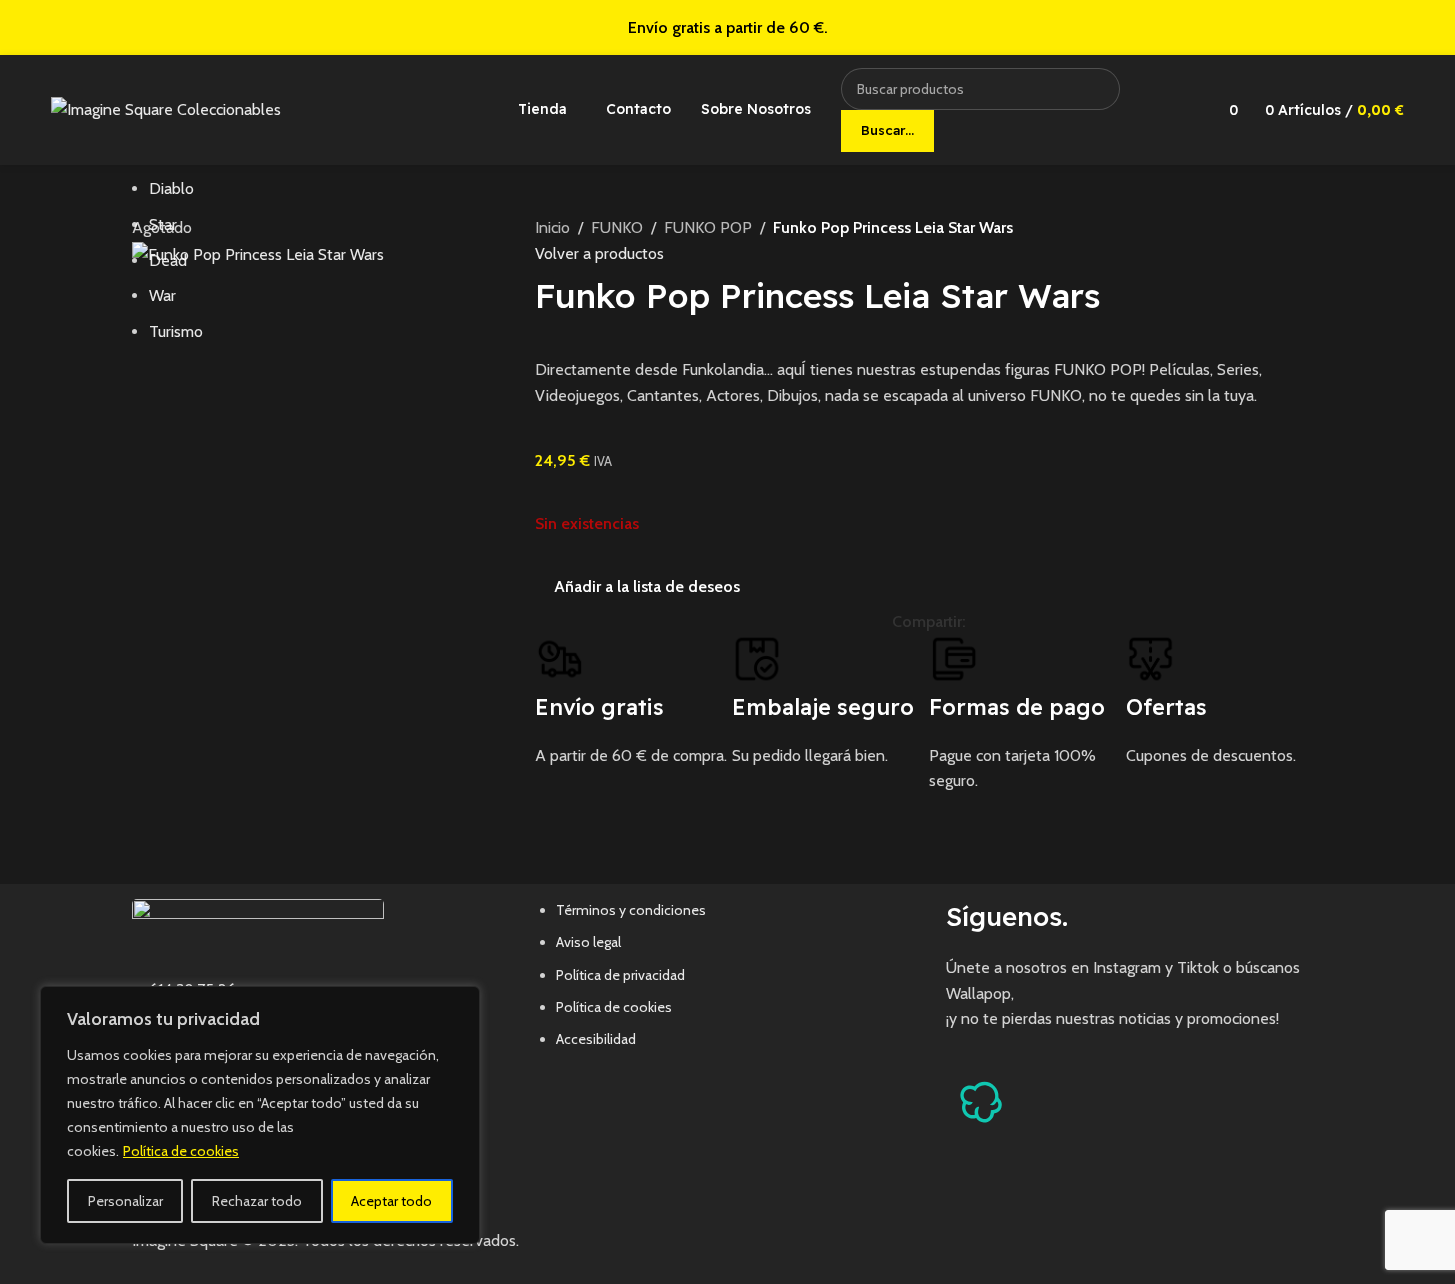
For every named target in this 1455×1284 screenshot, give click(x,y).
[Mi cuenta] (1178, 110)
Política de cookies (181, 1151)
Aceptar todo (391, 1201)
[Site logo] (166, 108)
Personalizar (125, 1201)
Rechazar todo (257, 1201)
